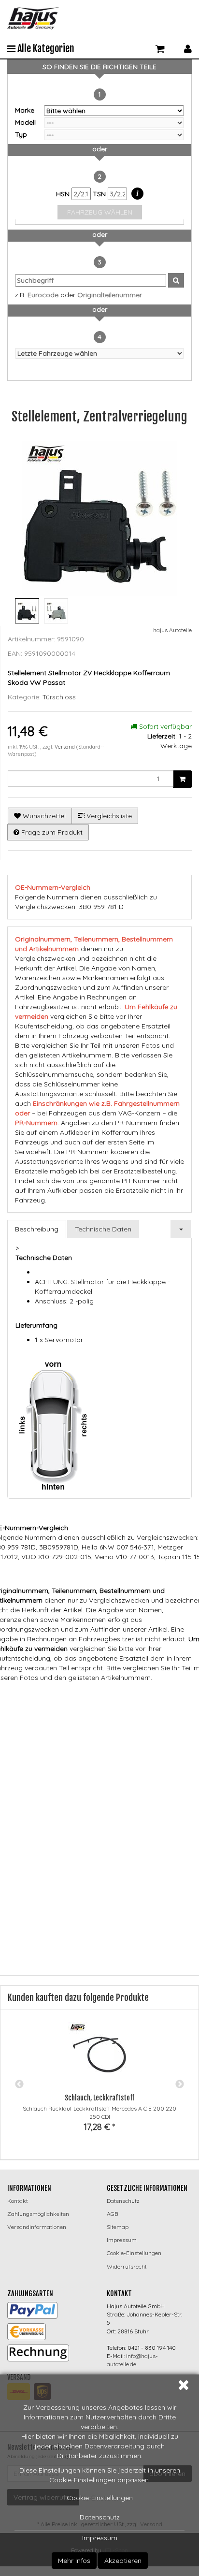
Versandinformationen (37, 2227)
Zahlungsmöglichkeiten (38, 2214)
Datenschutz (100, 2517)
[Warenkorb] (160, 48)
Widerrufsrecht (127, 2266)
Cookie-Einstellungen (100, 2498)
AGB (112, 2214)
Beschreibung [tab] (37, 1229)
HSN (64, 194)
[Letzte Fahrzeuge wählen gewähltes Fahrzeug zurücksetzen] (99, 353)
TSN (100, 194)
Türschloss (59, 697)
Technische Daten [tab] (103, 1229)
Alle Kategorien (45, 49)
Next (180, 2084)
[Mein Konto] (188, 48)
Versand (65, 747)
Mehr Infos (74, 2561)
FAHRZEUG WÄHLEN (100, 212)
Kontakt (18, 2201)
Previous (19, 2084)
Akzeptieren (123, 2561)
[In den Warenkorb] (182, 779)
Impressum (100, 2538)
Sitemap (118, 2227)
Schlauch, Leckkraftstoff (99, 2098)
